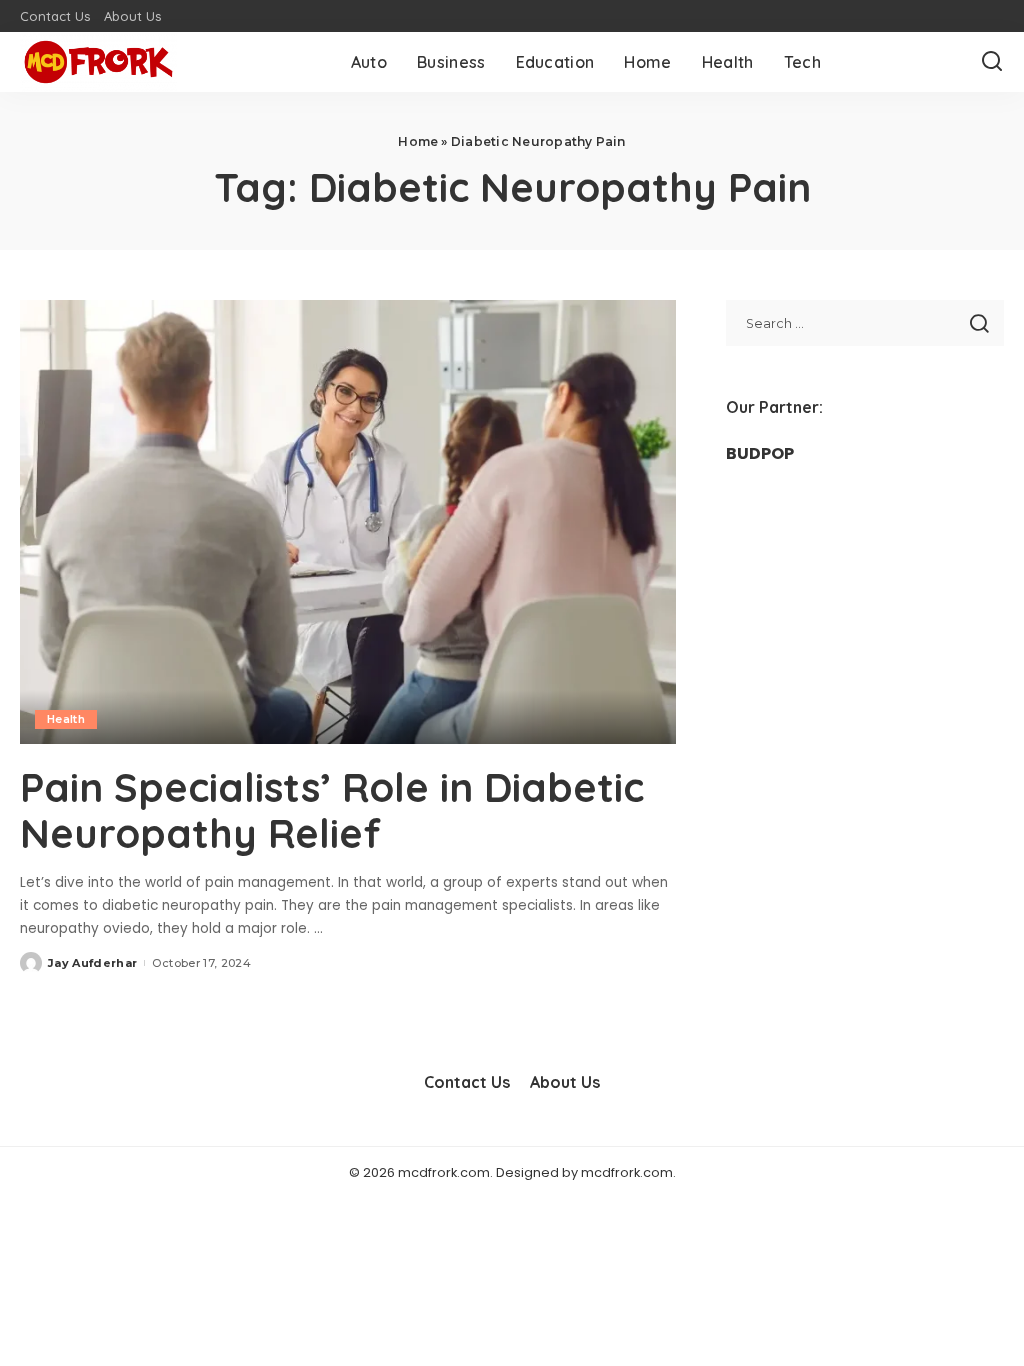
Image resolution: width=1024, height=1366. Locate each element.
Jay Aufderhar (92, 963)
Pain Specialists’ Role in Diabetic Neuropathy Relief (332, 810)
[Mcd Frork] (98, 62)
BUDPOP (760, 453)
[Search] (992, 62)
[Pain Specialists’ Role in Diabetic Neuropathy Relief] (348, 521)
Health (66, 719)
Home (418, 141)
